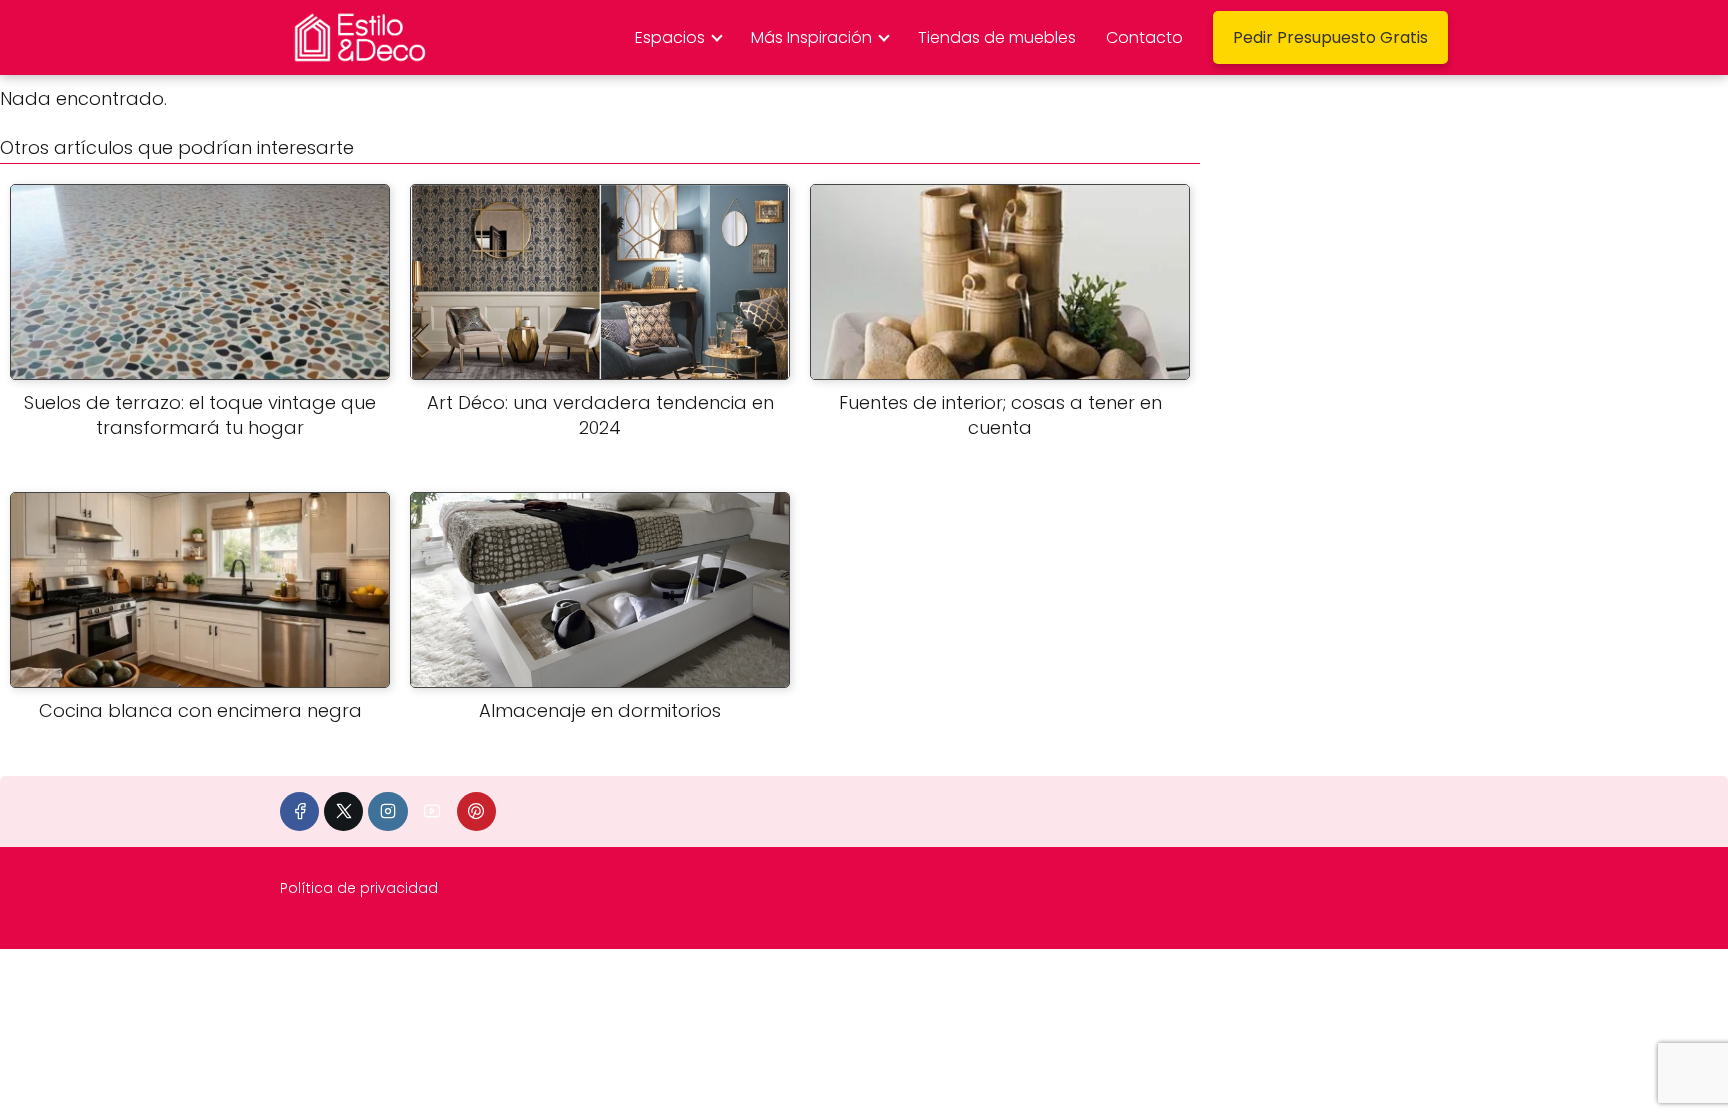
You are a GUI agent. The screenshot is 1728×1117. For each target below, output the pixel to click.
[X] (343, 811)
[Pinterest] (476, 811)
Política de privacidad (359, 888)
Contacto (1144, 37)
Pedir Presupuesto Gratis (1330, 37)
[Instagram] (387, 811)
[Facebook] (299, 811)
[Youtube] (432, 811)
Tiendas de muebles (997, 37)
